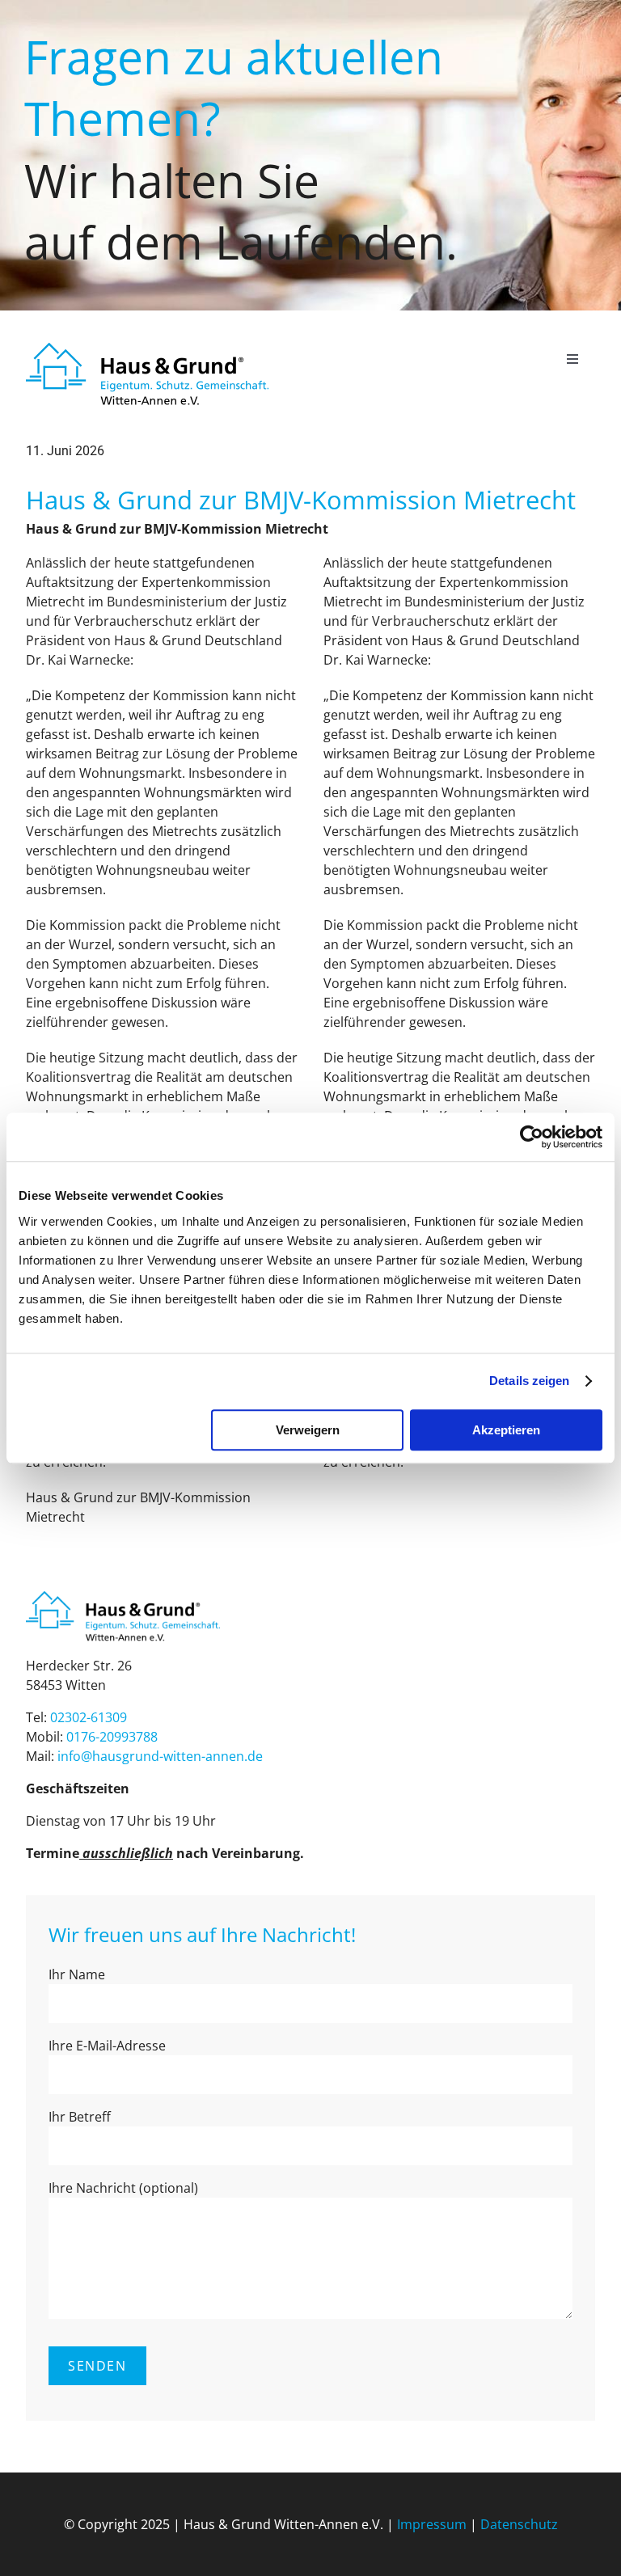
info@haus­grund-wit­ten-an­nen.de (160, 1756)
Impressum (432, 2524)
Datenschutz (519, 2524)
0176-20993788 (112, 1737)
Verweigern (308, 1430)
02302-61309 (89, 1717)
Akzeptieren (506, 1430)
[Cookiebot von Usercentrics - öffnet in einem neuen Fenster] (532, 1137)
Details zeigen (529, 1381)
